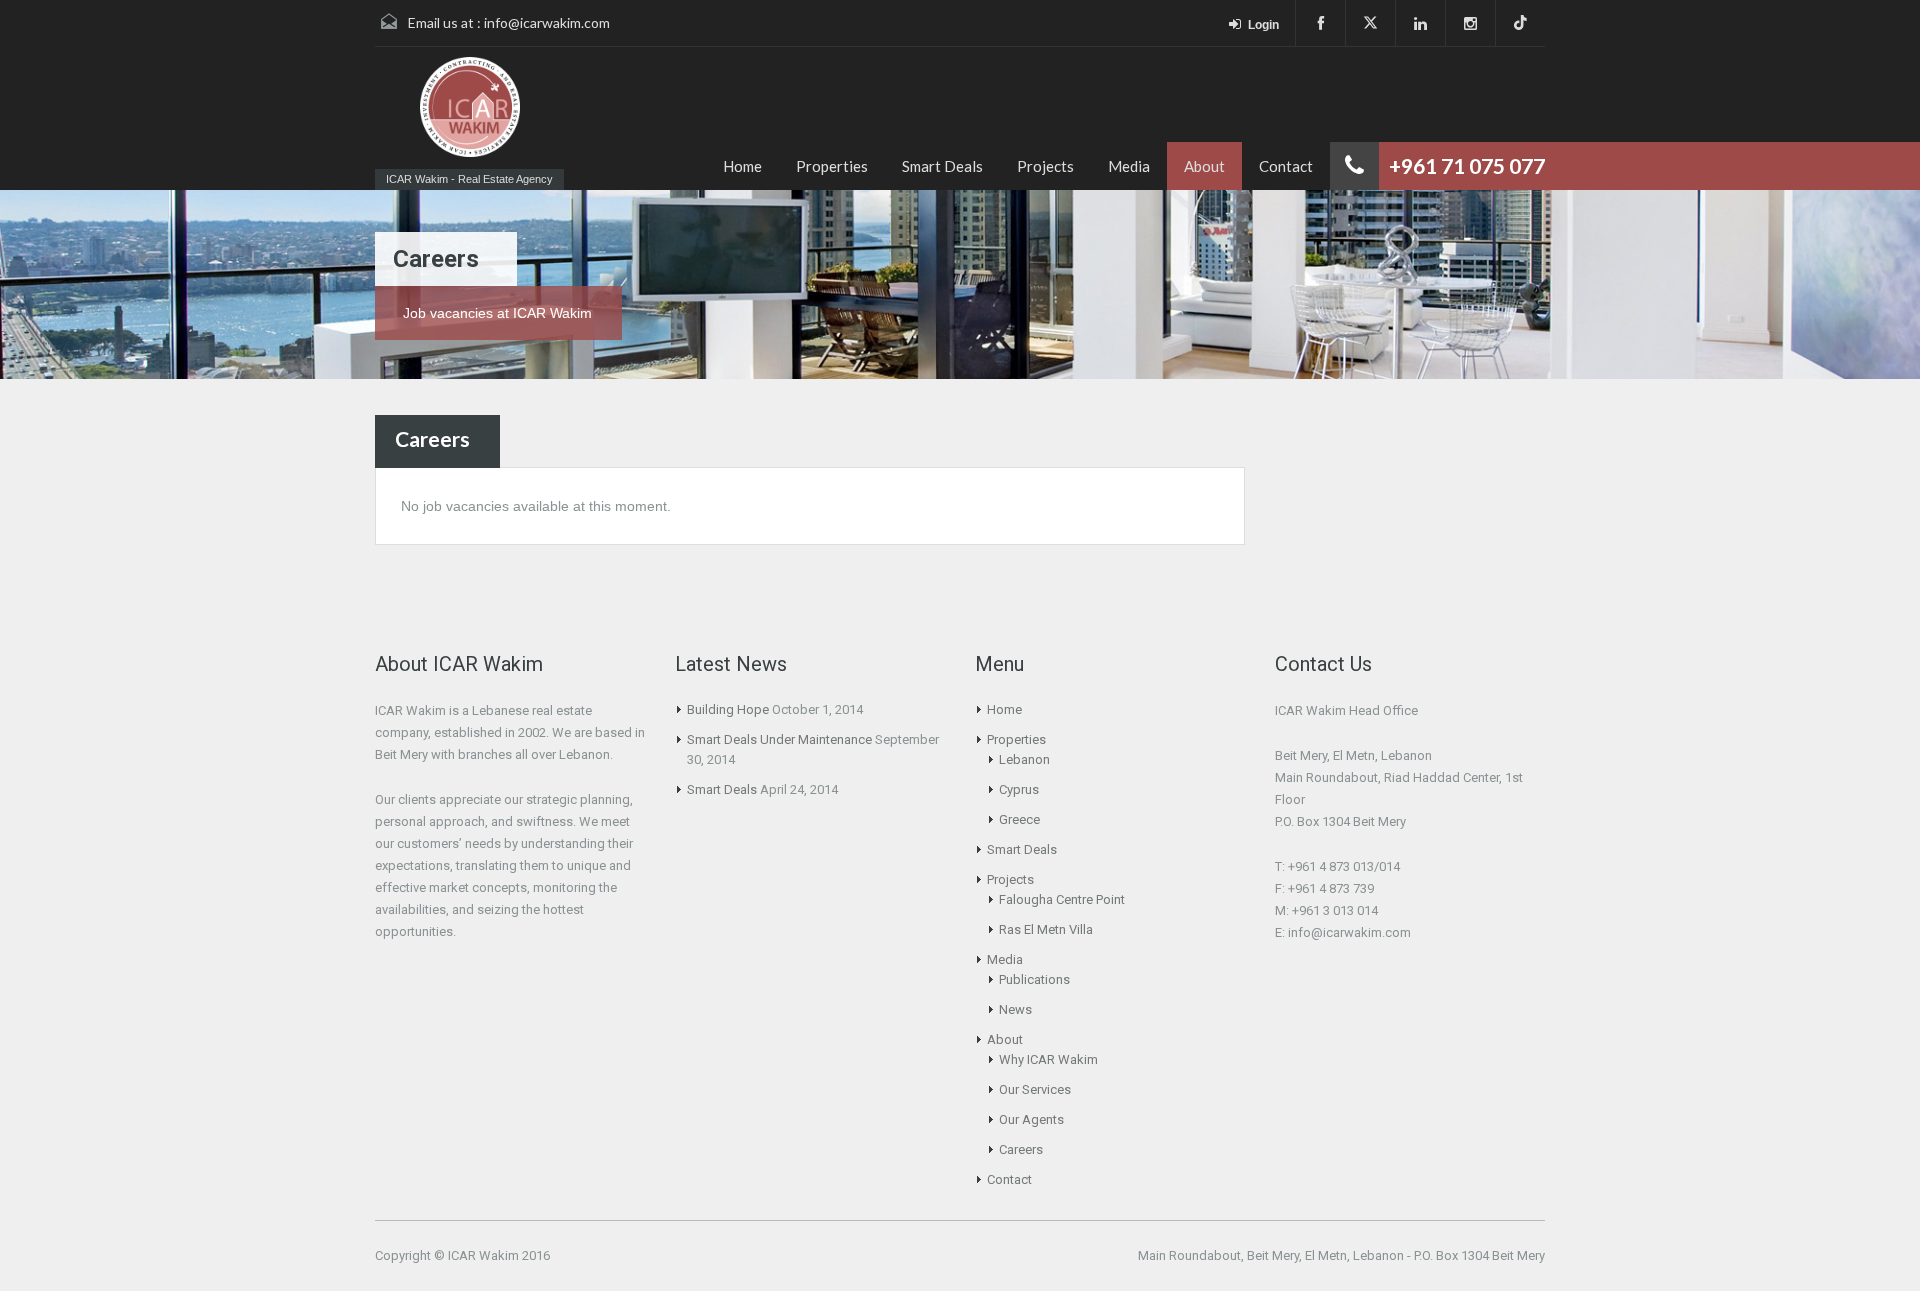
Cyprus (1019, 789)
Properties (832, 166)
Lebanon (1024, 759)
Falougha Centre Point (1062, 899)
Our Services (1035, 1089)
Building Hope (728, 709)
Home (742, 166)
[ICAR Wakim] (470, 108)
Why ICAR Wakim (1048, 1059)
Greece (1019, 819)
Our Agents (1031, 1119)
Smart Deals (942, 166)
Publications (1034, 979)
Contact (1286, 166)
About (1204, 166)
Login (1263, 25)
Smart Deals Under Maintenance (779, 739)
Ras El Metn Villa (1046, 929)
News (1015, 1009)
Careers (1021, 1149)
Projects (1045, 166)
